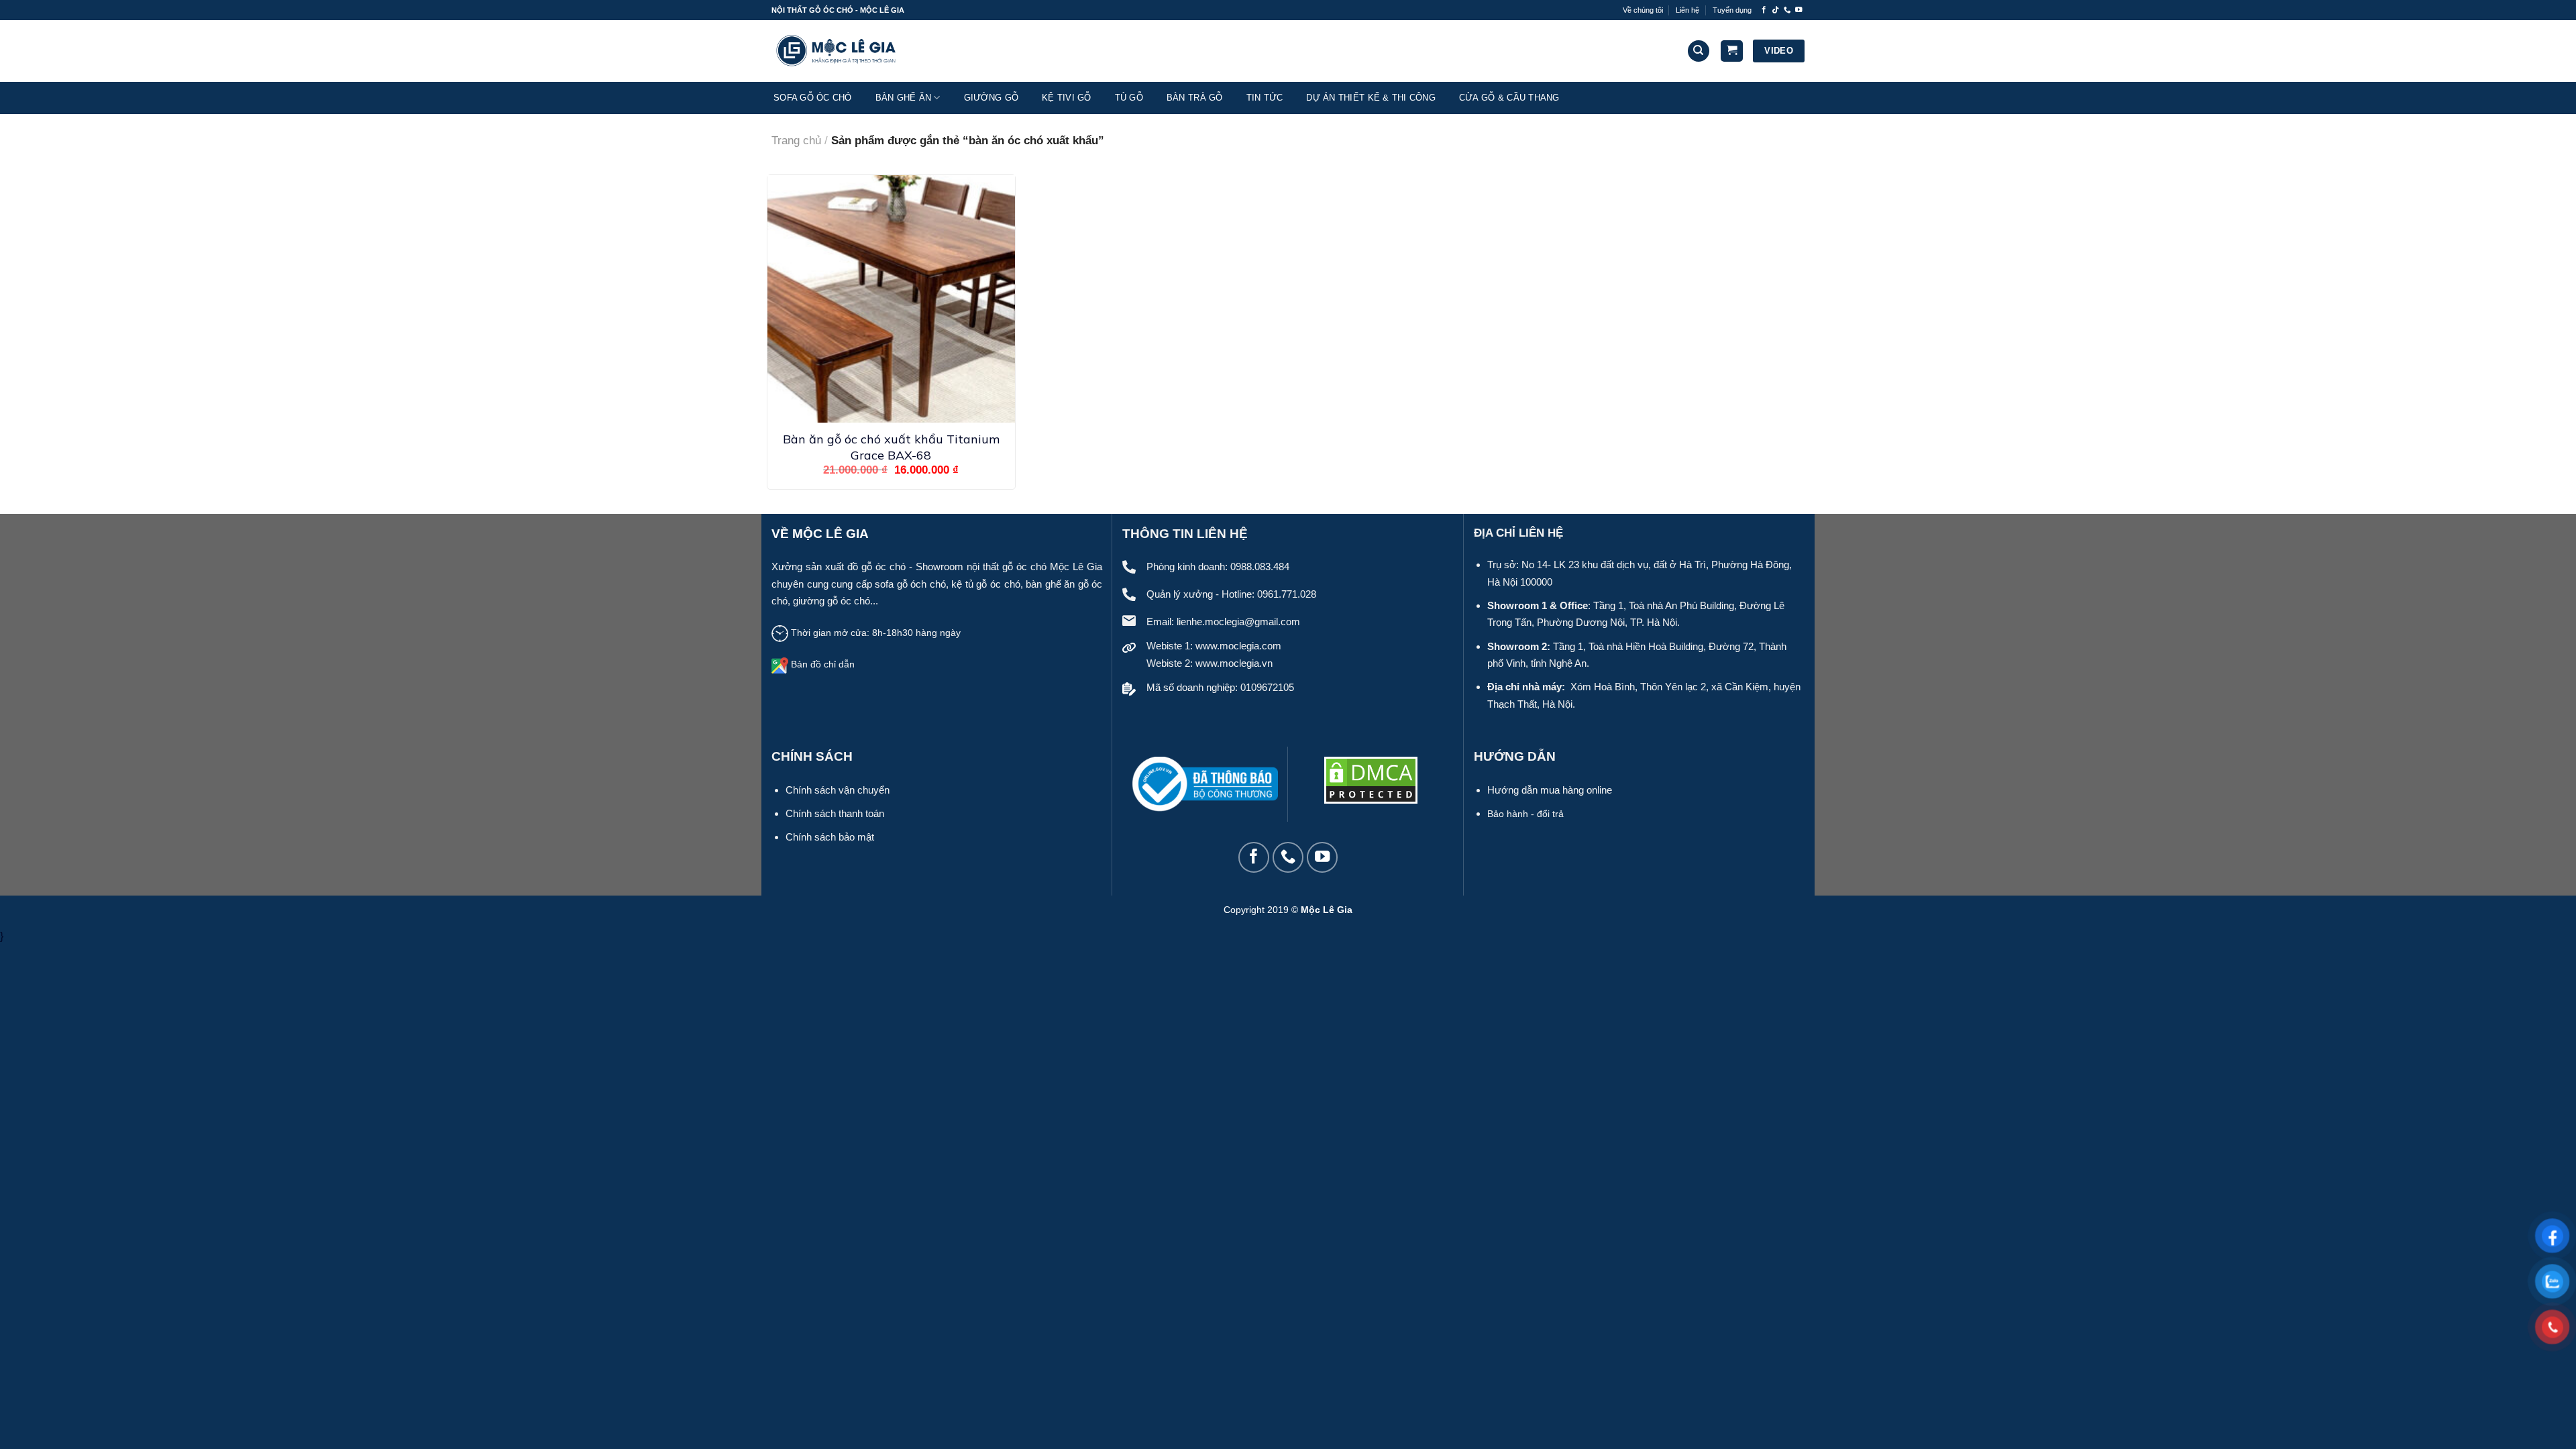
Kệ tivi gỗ (1067, 98)
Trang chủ (796, 141)
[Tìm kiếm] (1699, 51)
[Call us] (1787, 10)
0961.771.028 (1287, 594)
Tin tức (1265, 98)
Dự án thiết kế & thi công (1371, 98)
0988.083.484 (1260, 567)
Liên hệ (1687, 10)
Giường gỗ (991, 98)
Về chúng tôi (1643, 10)
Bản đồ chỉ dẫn (823, 664)
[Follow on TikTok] (1775, 10)
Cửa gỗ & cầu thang (1509, 98)
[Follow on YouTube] (1799, 10)
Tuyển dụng (1732, 10)
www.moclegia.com (1238, 646)
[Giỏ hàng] (1732, 51)
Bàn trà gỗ (1195, 98)
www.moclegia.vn (1234, 663)
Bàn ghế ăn (904, 98)
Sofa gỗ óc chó (813, 98)
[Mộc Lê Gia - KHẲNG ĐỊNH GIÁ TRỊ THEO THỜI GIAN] (839, 51)
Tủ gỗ (1129, 98)
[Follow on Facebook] (1764, 10)
